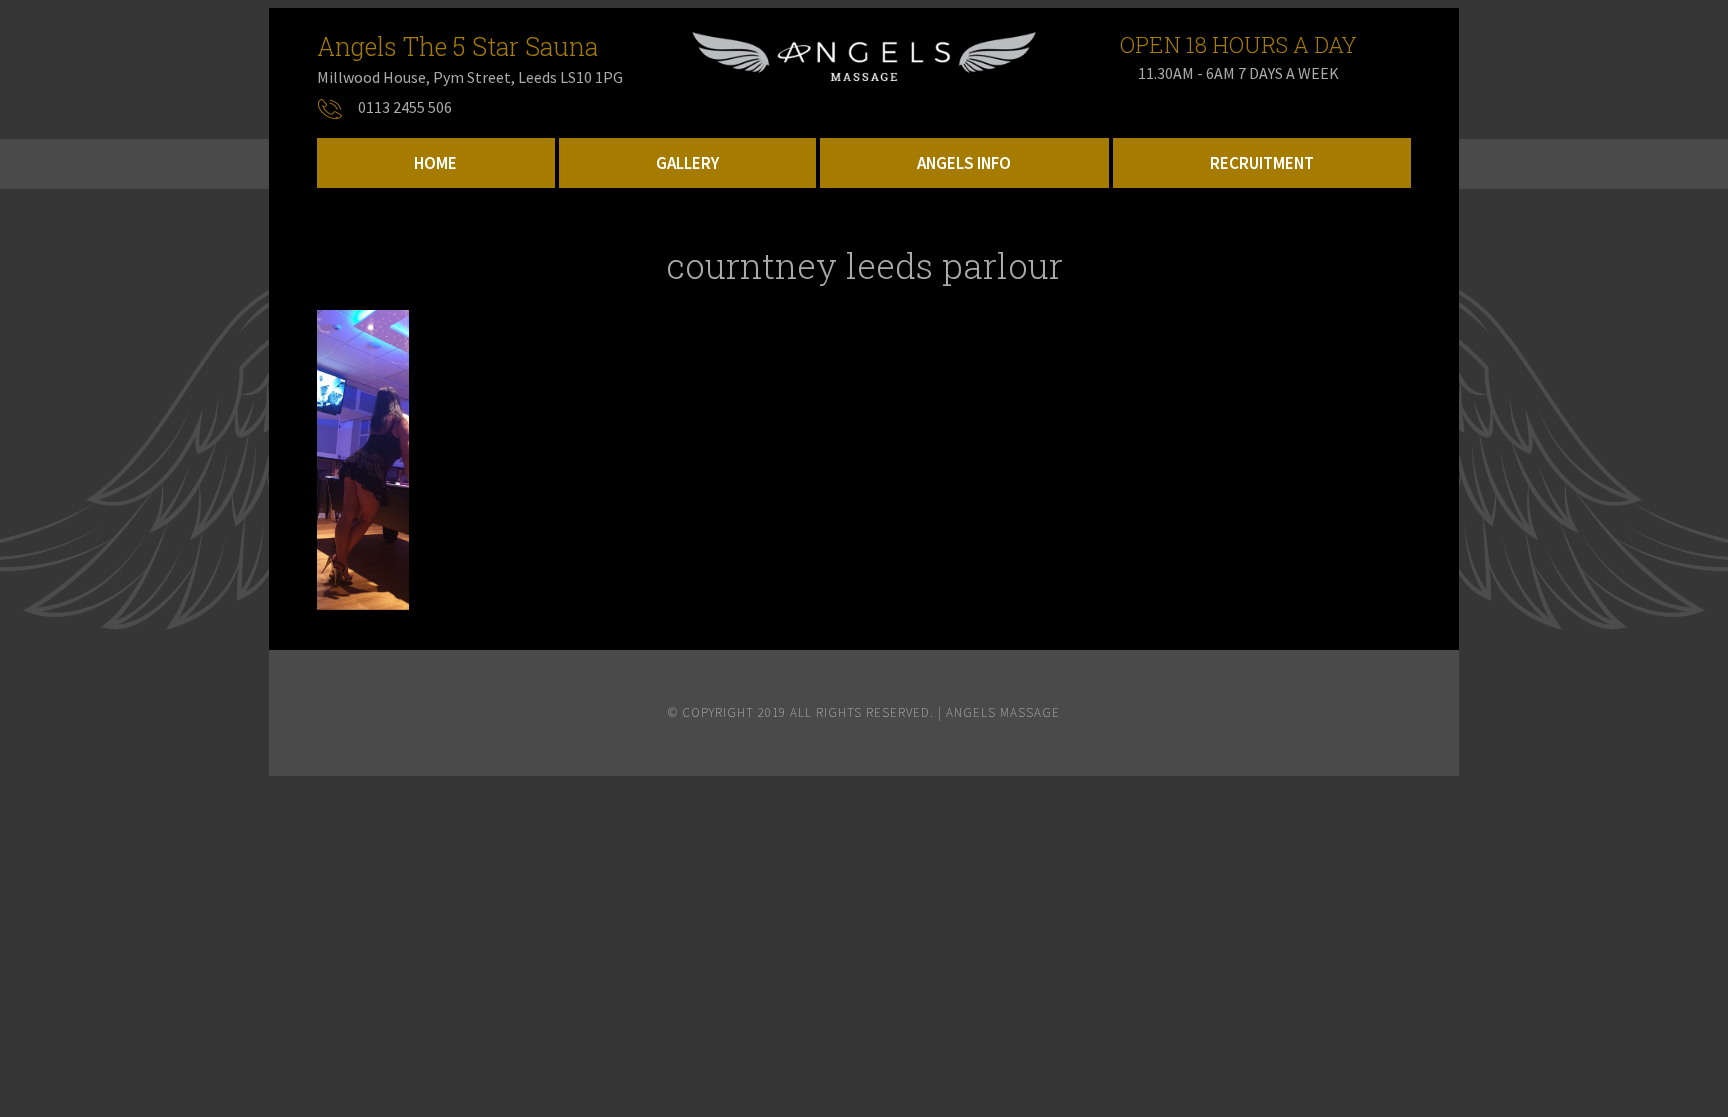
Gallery (687, 163)
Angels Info (964, 163)
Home (435, 163)
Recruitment (1262, 163)
